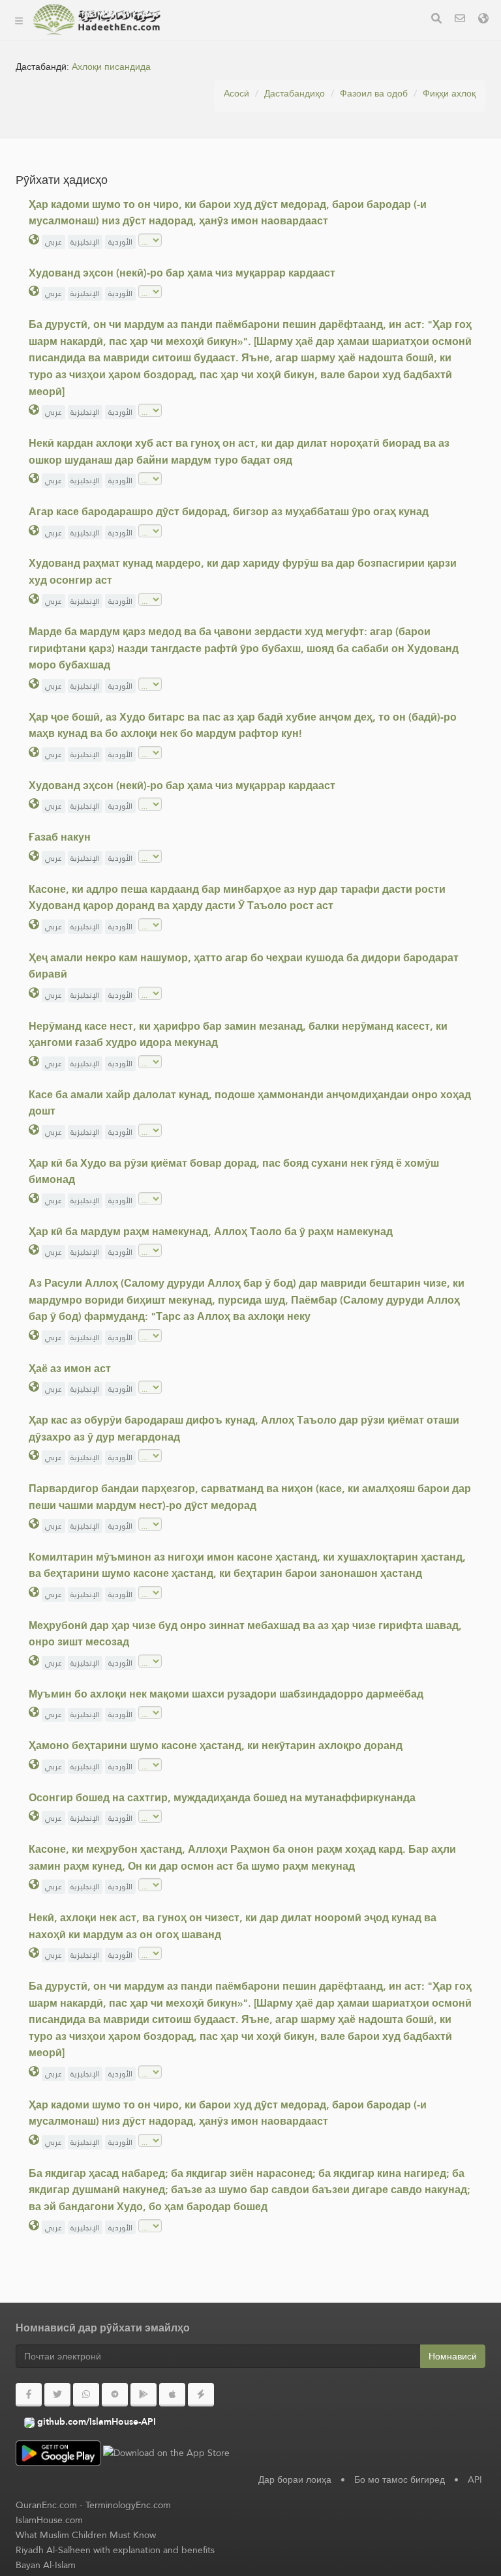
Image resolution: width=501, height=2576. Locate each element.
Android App (225, 130)
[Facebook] (29, 2395)
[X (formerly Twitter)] (57, 2395)
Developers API (219, 99)
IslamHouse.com (49, 2520)
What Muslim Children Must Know (86, 2535)
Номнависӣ (453, 2356)
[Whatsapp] (86, 2395)
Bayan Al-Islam (46, 2565)
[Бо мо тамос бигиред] (460, 20)
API (475, 2479)
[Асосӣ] (19, 20)
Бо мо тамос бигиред (400, 2479)
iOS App (214, 161)
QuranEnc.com (46, 2505)
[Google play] (144, 2395)
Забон (198, 191)
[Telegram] (115, 2395)
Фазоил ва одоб (374, 93)
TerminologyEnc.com (128, 2505)
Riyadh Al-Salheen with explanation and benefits (115, 2550)
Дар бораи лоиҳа (223, 69)
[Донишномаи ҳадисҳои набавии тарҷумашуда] (97, 20)
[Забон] (483, 20)
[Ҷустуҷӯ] (436, 20)
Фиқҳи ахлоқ (449, 93)
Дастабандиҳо (217, 38)
